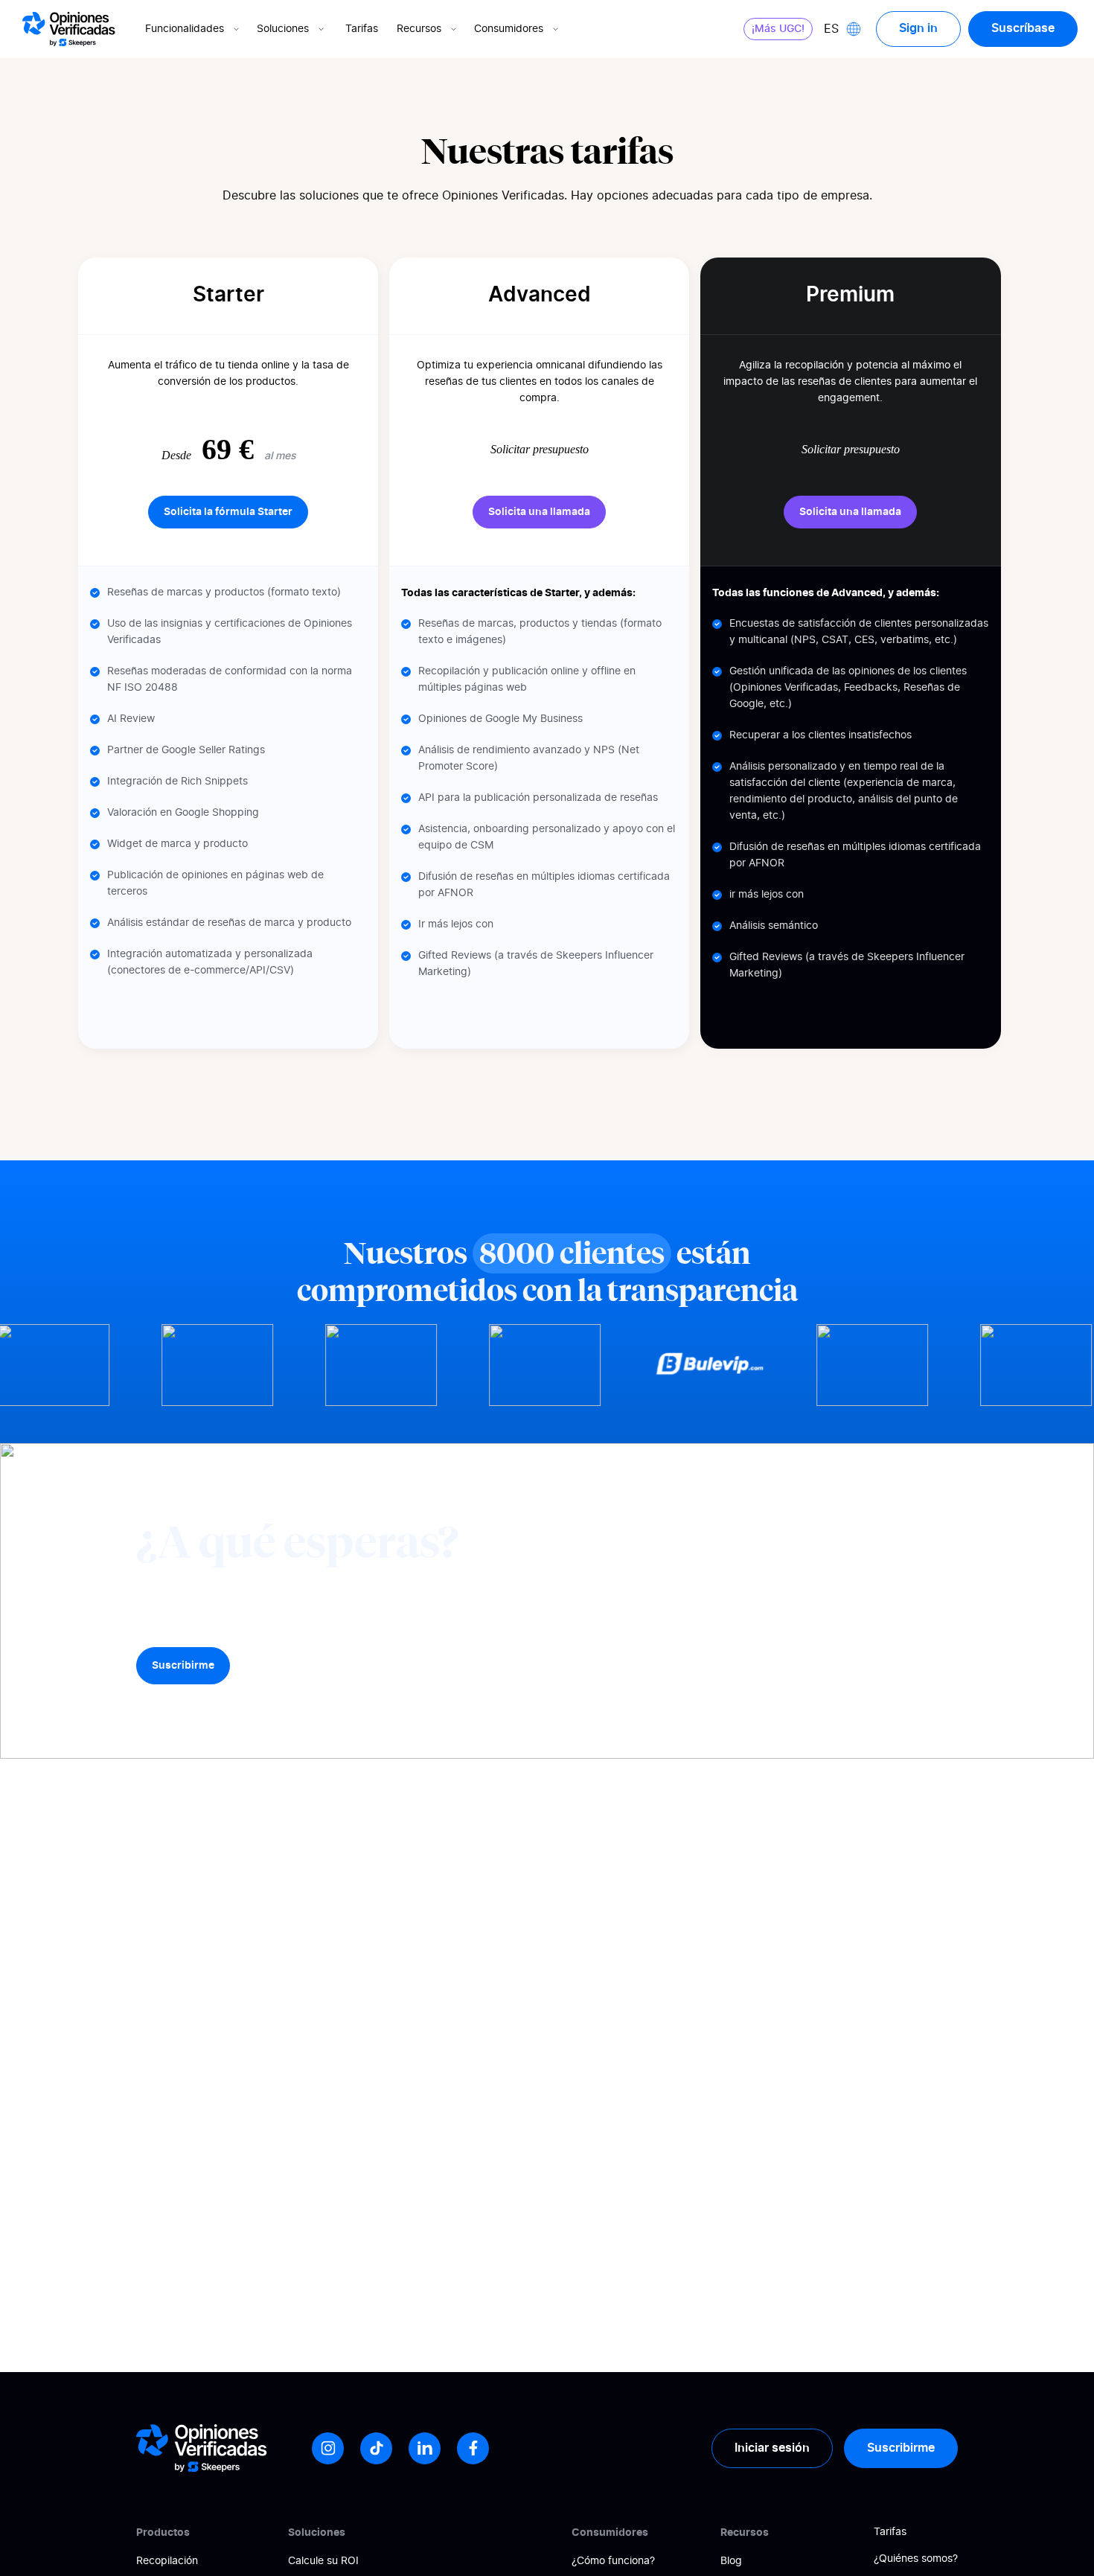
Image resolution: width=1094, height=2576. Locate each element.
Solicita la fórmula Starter (228, 512)
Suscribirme (183, 1666)
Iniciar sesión (772, 2448)
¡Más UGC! (778, 29)
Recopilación (167, 2561)
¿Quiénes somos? (916, 2559)
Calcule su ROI (323, 2561)
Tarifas (362, 29)
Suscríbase (1023, 28)
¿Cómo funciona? (613, 2561)
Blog (731, 2561)
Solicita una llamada (539, 512)
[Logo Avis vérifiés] (69, 29)
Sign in (918, 28)
